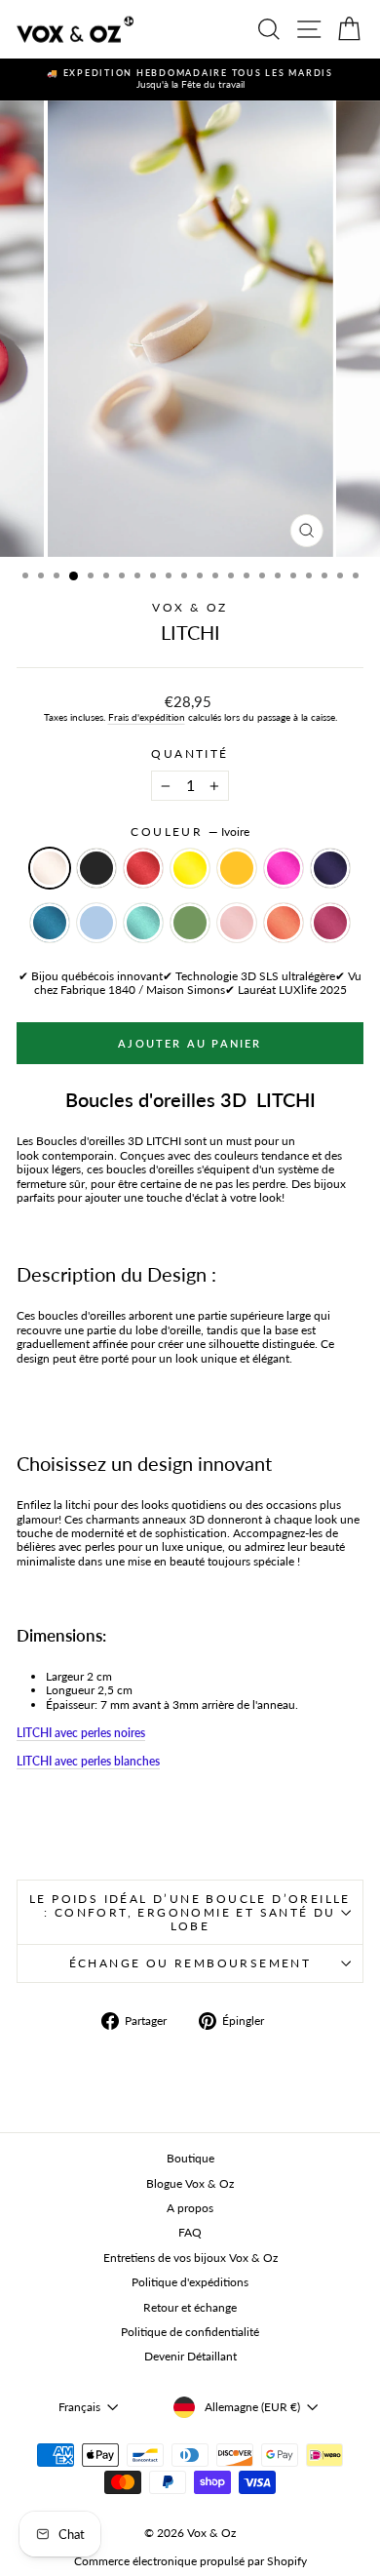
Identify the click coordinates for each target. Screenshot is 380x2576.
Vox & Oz (190, 607)
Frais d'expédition (147, 717)
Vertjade (190, 923)
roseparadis (330, 923)
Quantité (190, 754)
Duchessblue (96, 923)
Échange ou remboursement (190, 1963)
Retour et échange (190, 2307)
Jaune (190, 868)
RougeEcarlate (143, 868)
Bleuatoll (143, 923)
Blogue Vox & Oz (190, 2183)
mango (237, 868)
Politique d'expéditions (190, 2282)
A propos (190, 2208)
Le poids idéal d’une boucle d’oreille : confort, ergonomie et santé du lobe (190, 1912)
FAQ (190, 2232)
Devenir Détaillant (190, 2356)
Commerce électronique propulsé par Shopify (190, 2561)
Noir (96, 868)
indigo (330, 868)
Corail (284, 923)
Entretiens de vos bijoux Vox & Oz (190, 2258)
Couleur (190, 832)
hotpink (284, 868)
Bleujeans (50, 923)
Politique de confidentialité (190, 2332)
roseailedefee (237, 923)
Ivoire (50, 868)
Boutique (190, 2158)
